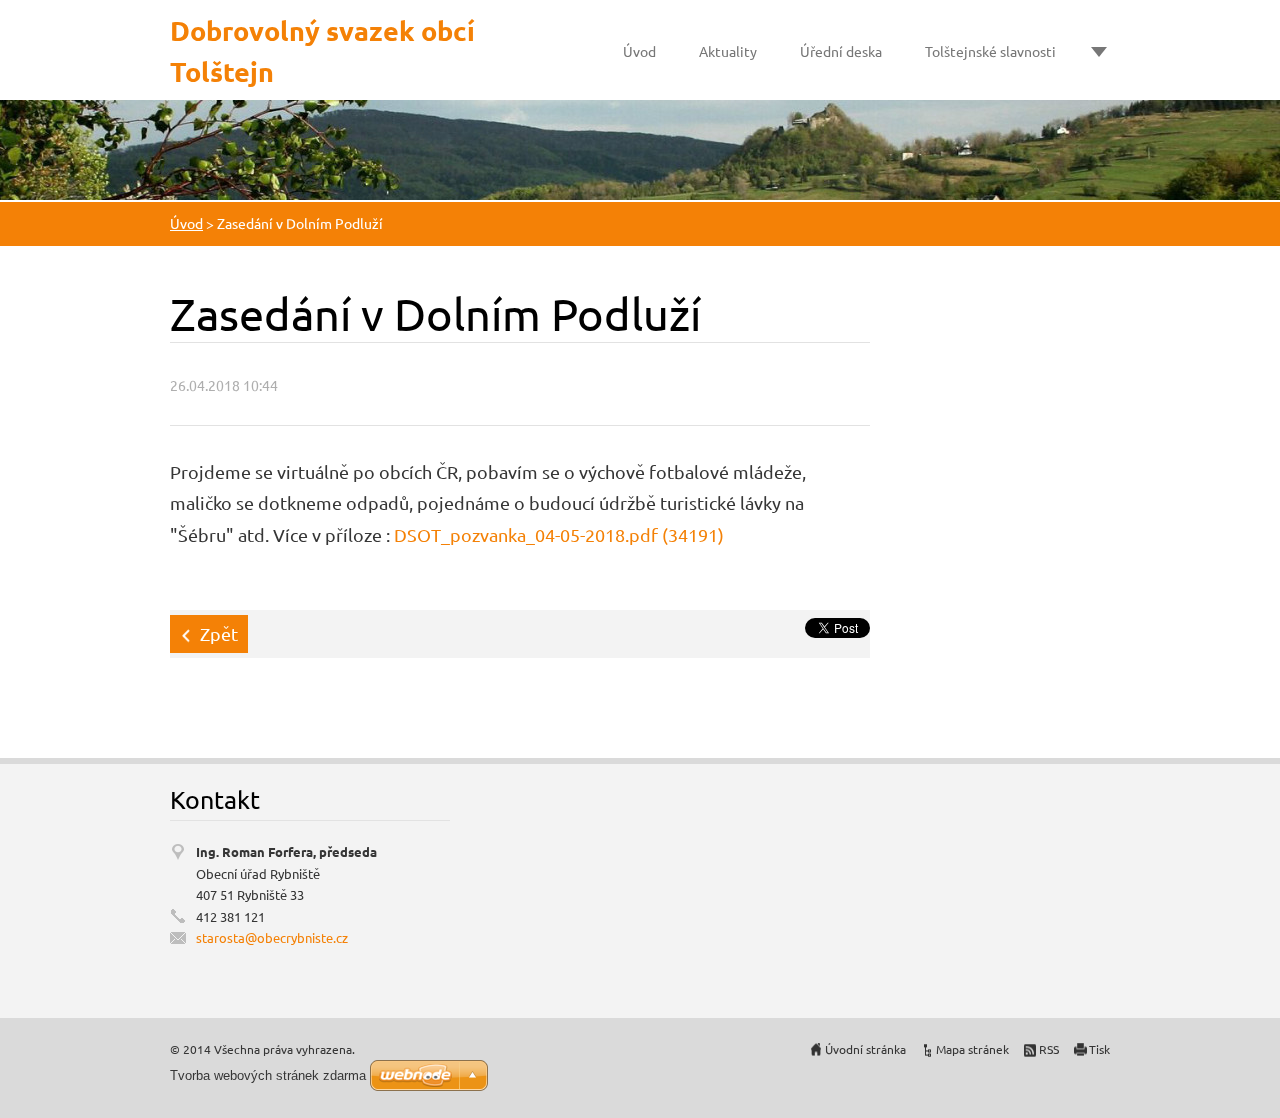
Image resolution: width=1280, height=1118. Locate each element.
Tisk (1099, 1049)
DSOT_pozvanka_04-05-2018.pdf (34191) (559, 534)
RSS (1049, 1049)
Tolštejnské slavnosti (990, 51)
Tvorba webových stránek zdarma (268, 1075)
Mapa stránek (972, 1049)
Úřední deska (841, 51)
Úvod (639, 51)
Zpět (219, 633)
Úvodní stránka (865, 1049)
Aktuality (728, 51)
